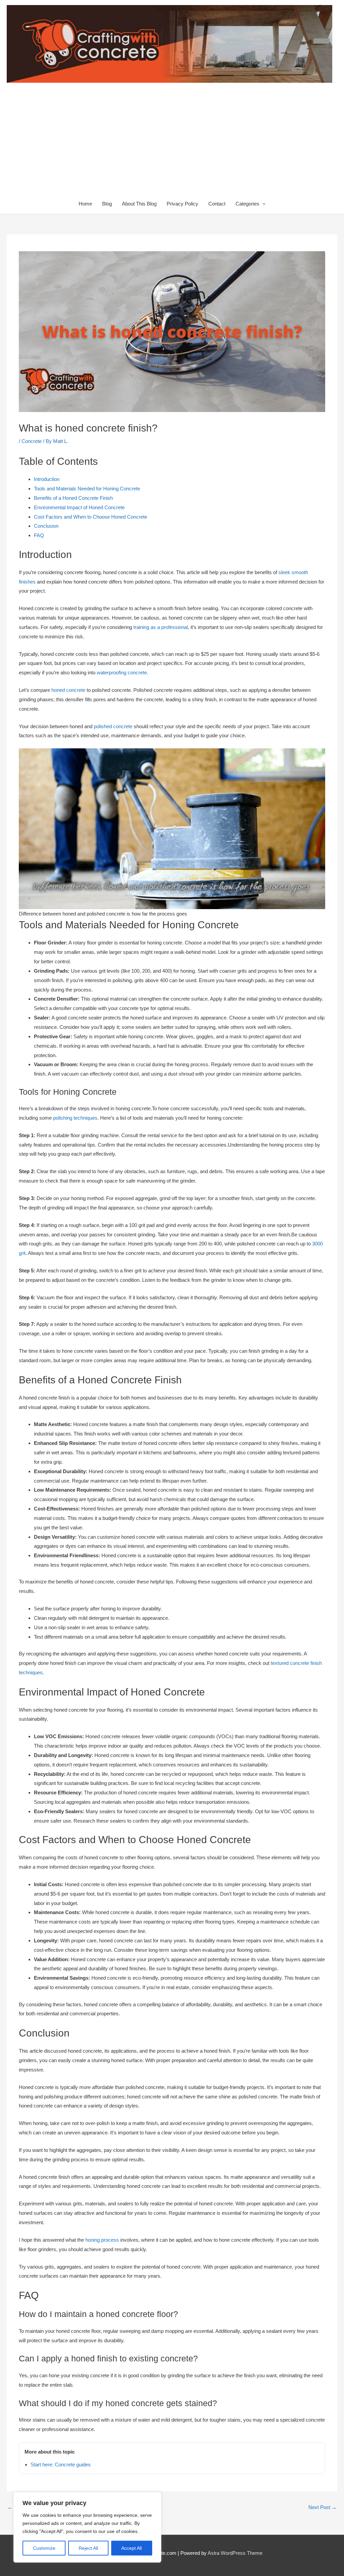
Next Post (322, 2507)
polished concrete (113, 726)
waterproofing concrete (122, 673)
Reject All (88, 2548)
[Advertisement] (172, 143)
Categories (247, 204)
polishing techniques (75, 1118)
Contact (217, 204)
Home (85, 204)
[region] (87, 2527)
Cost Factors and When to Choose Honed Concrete (91, 517)
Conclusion (46, 526)
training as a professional (161, 627)
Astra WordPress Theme (235, 2553)
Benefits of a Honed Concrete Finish (73, 498)
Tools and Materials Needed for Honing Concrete (87, 489)
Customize (44, 2548)
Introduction (47, 479)
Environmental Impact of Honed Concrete (79, 507)
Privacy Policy (182, 204)
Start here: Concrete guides (61, 2465)
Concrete (32, 441)
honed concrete (68, 690)
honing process (102, 2240)
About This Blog (139, 204)
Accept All (132, 2548)
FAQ (39, 535)
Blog (107, 204)
